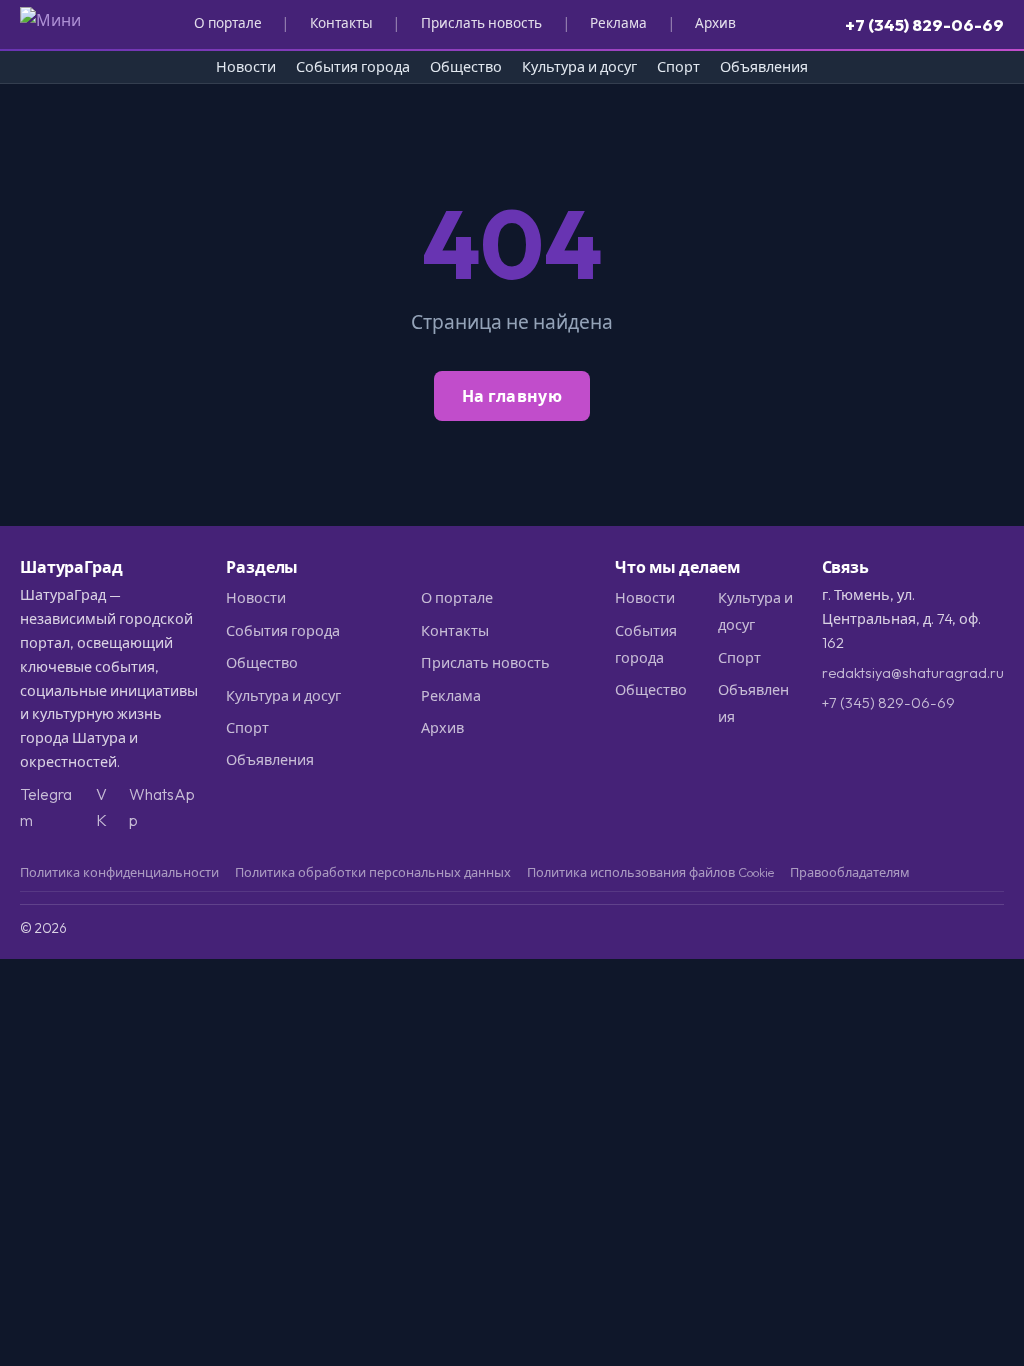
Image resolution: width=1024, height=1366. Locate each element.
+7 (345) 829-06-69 (924, 24)
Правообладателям (850, 872)
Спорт (678, 67)
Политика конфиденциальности (119, 872)
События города (353, 67)
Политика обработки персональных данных (373, 872)
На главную (512, 396)
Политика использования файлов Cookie (650, 872)
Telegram (46, 807)
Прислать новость (481, 23)
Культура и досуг (579, 67)
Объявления (764, 67)
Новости (246, 67)
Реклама (618, 23)
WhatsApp (162, 807)
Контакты (341, 23)
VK (101, 807)
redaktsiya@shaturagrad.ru (913, 673)
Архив (715, 23)
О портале (228, 23)
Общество (466, 67)
